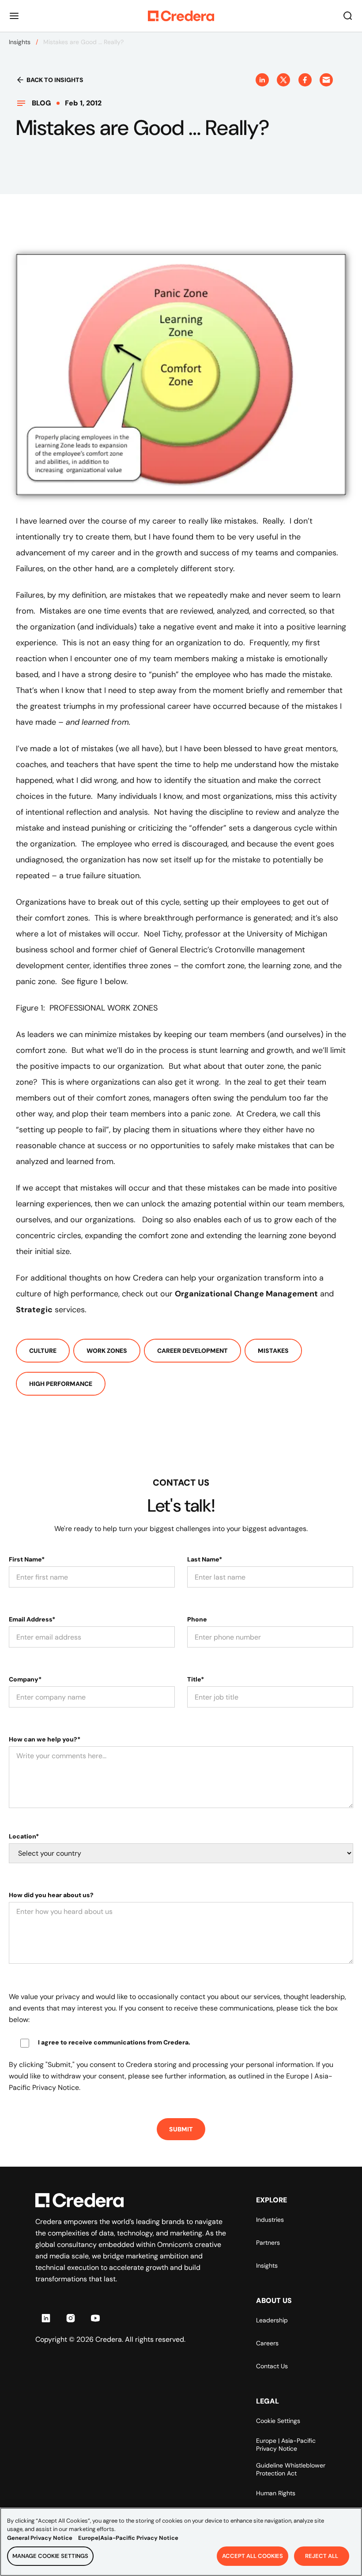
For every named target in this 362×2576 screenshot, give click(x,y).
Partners (268, 2243)
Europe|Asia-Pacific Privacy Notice (128, 2538)
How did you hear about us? (51, 1895)
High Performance (61, 1384)
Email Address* (32, 1619)
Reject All (322, 2556)
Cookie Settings (278, 2421)
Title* (196, 1679)
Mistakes (273, 1351)
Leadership (272, 2320)
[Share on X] (283, 80)
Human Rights (276, 2493)
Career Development (192, 1351)
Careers (267, 2343)
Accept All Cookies (253, 2556)
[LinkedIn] (46, 2318)
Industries (270, 2220)
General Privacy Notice (40, 2538)
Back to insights (55, 80)
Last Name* (205, 1559)
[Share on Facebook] (305, 80)
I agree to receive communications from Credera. (114, 2042)
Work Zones (107, 1351)
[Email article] (326, 80)
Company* (25, 1679)
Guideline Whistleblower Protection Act (291, 2469)
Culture (43, 1351)
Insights (20, 42)
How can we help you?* (45, 1739)
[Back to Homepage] (181, 16)
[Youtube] (95, 2318)
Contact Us (272, 2366)
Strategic (34, 1310)
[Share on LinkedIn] (262, 80)
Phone (197, 1619)
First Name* (27, 1559)
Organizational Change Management (246, 1294)
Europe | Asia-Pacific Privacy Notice (286, 2445)
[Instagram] (71, 2318)
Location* (24, 1836)
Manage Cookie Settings (50, 2556)
